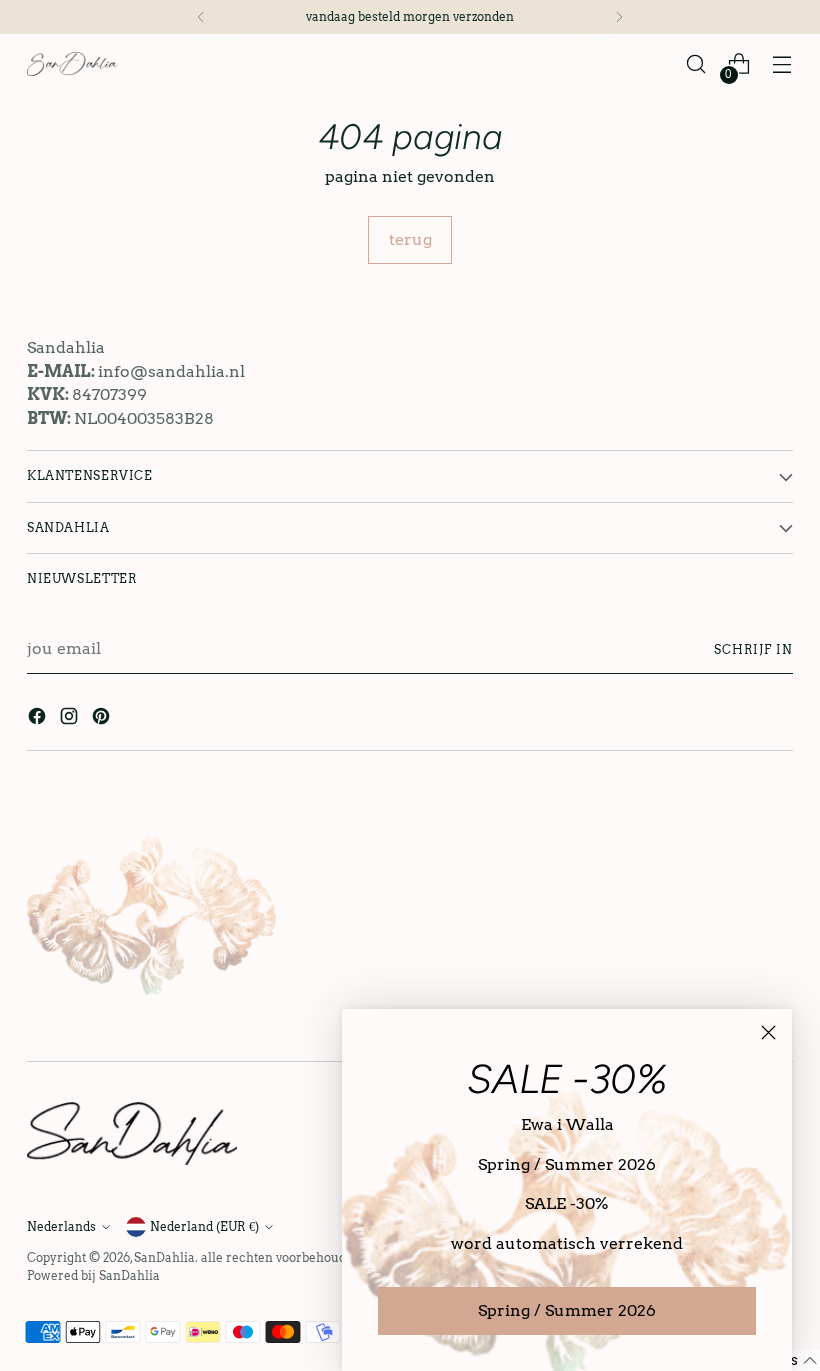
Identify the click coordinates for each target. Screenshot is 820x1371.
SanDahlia (164, 1257)
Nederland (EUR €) (204, 1226)
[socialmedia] (39, 719)
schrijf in (753, 649)
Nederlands (61, 1226)
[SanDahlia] (72, 63)
